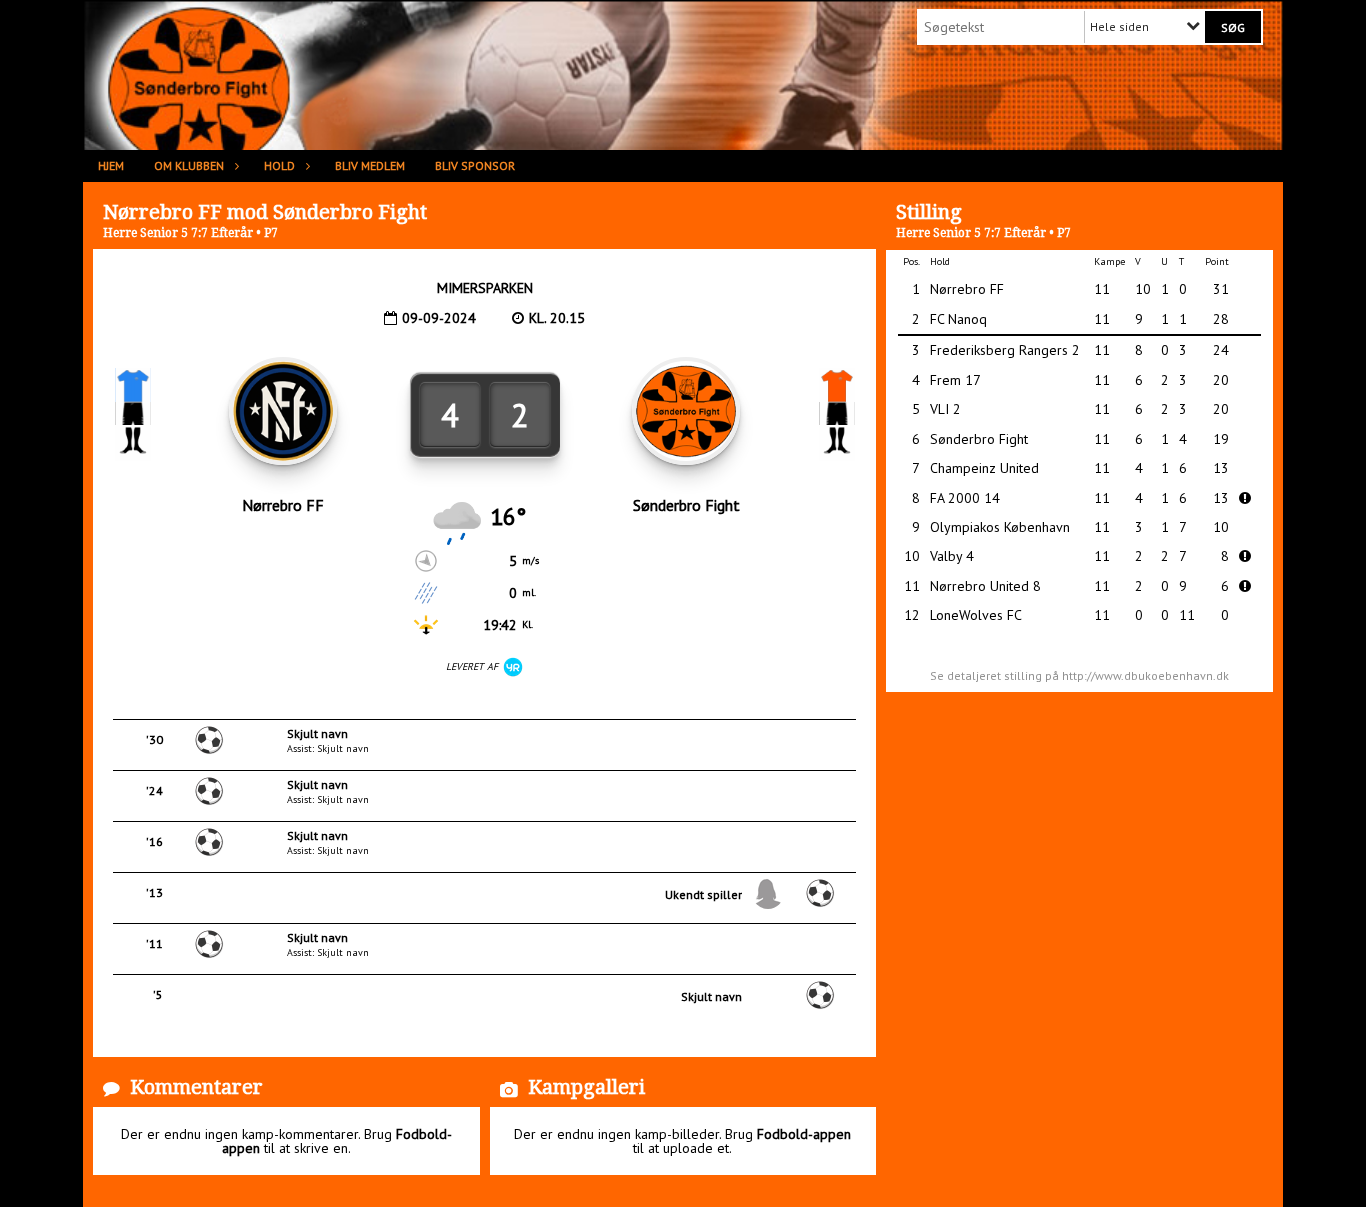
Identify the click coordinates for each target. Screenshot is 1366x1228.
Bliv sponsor (475, 165)
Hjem (111, 165)
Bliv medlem (370, 165)
